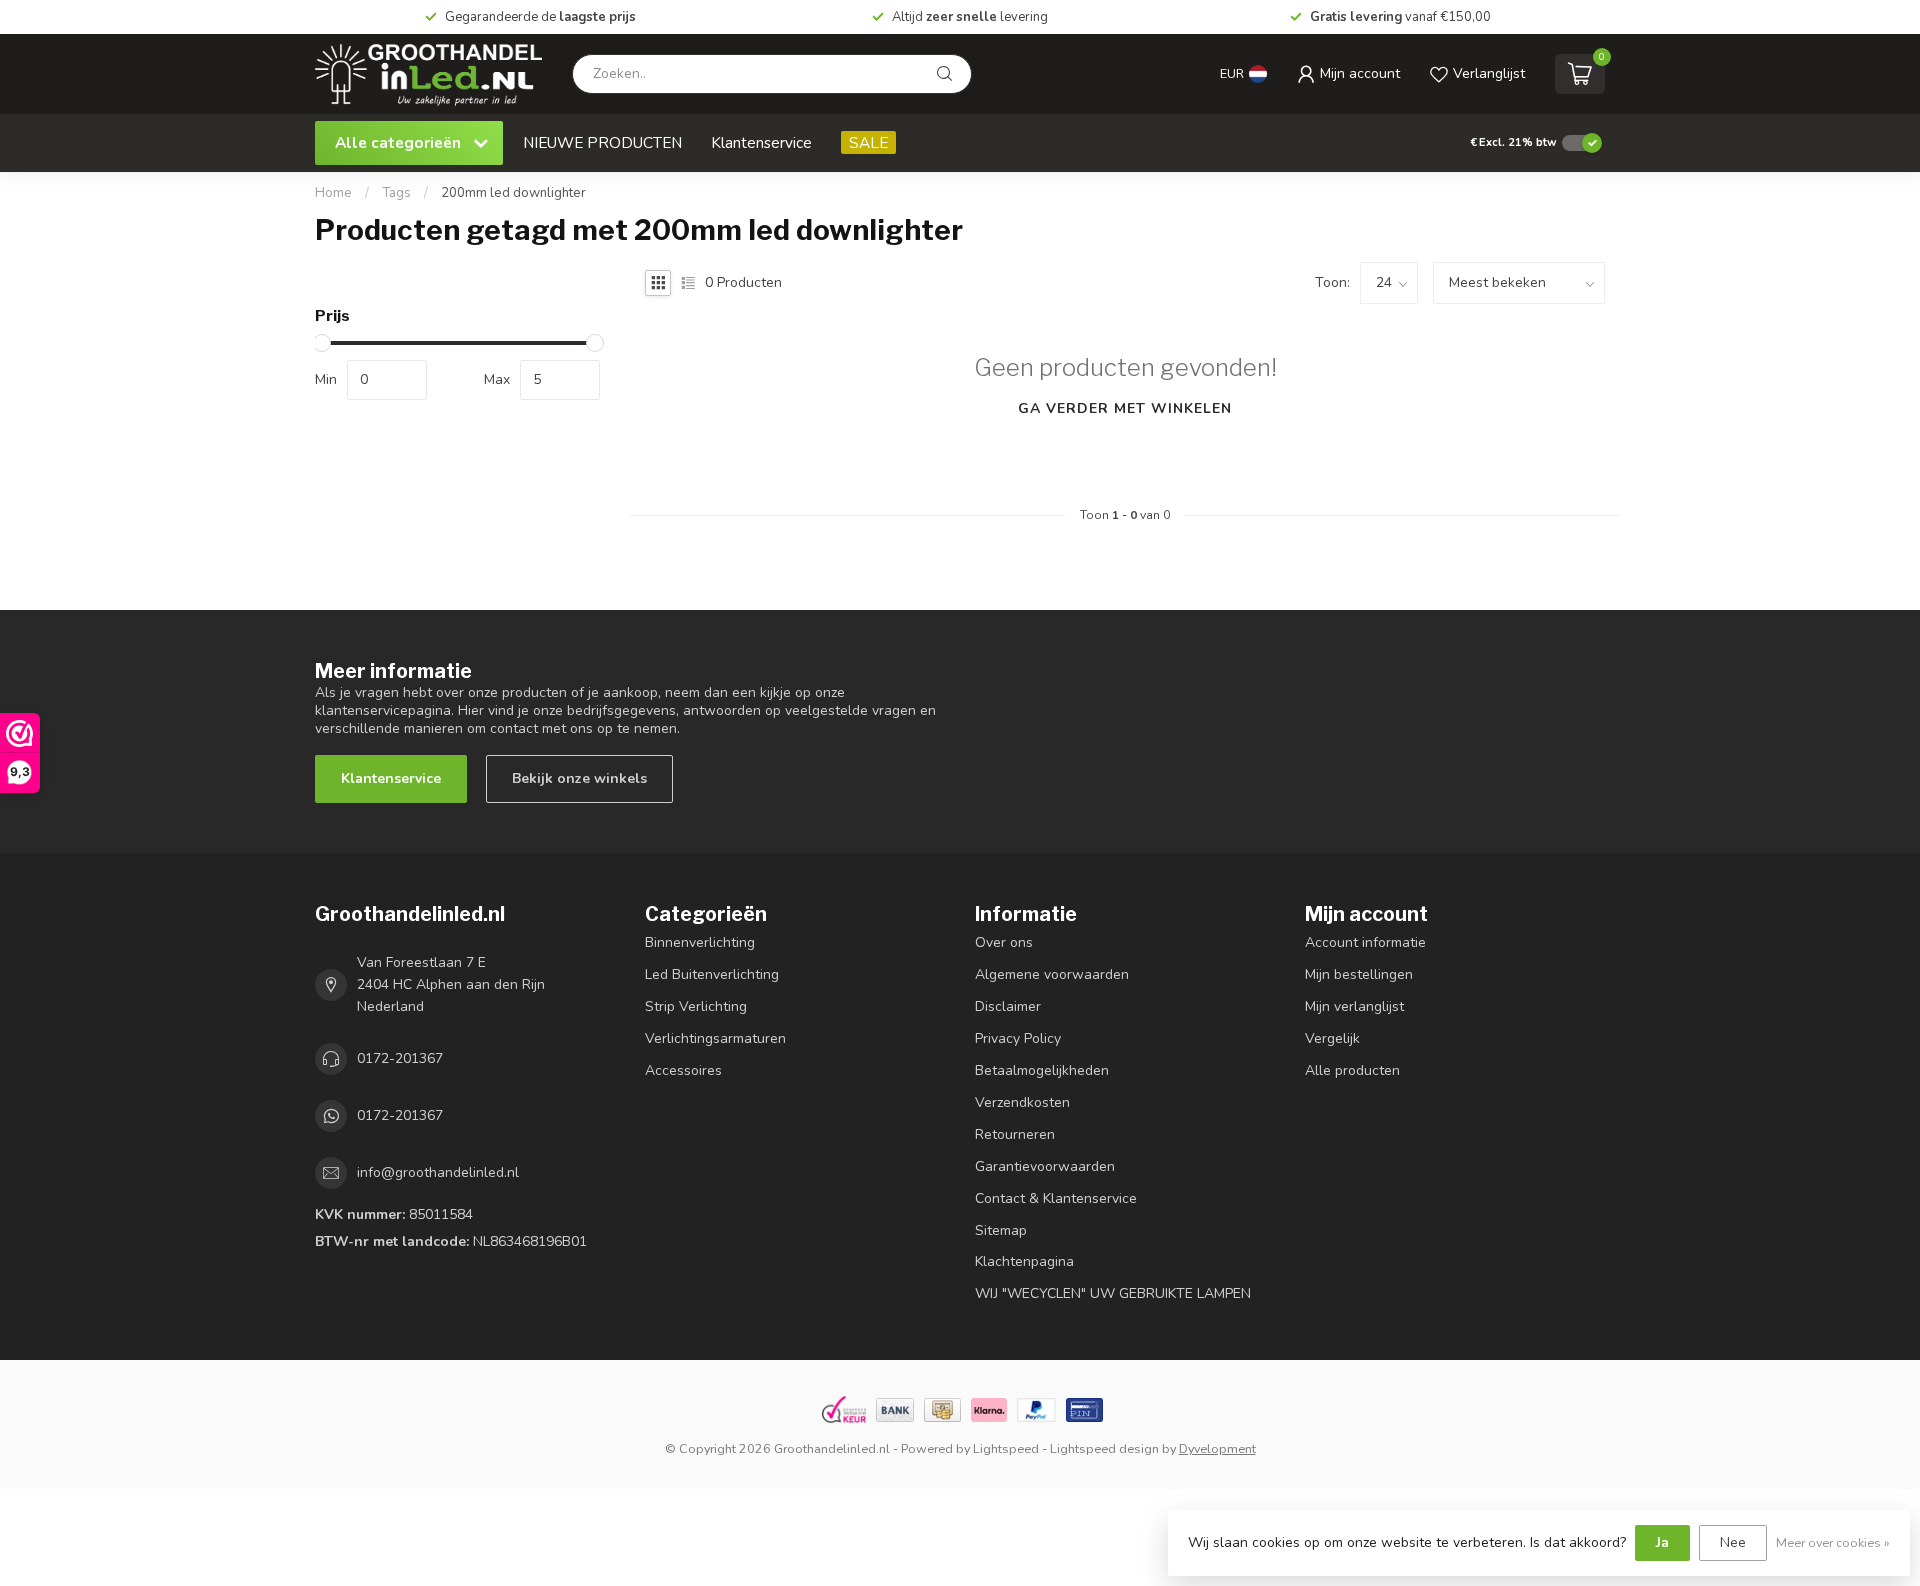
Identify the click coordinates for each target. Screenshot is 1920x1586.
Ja (1662, 1542)
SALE (868, 142)
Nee (1733, 1542)
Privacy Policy (1018, 1038)
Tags (396, 193)
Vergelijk (1332, 1038)
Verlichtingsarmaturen (715, 1038)
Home (333, 193)
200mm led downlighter (513, 193)
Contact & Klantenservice (1056, 1198)
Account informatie (1365, 942)
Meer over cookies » (1833, 1542)
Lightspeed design (1104, 1448)
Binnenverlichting (700, 942)
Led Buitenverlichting (712, 974)
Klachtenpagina (1024, 1261)
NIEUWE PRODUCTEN (602, 142)
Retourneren (1015, 1134)
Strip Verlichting (696, 1006)
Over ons (1004, 942)
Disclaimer (1008, 1006)
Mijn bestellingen (1359, 974)
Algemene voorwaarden (1052, 974)
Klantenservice (761, 142)
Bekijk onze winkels (579, 778)
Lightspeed (1006, 1448)
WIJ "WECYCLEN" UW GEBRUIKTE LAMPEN (1113, 1293)
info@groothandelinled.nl (438, 1172)
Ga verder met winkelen (1125, 408)
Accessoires (683, 1070)
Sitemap (1001, 1230)
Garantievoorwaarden (1045, 1166)
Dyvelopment (1217, 1448)
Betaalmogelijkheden (1042, 1070)
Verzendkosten (1022, 1102)
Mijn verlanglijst (1354, 1006)
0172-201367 (400, 1058)
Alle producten (1352, 1070)
